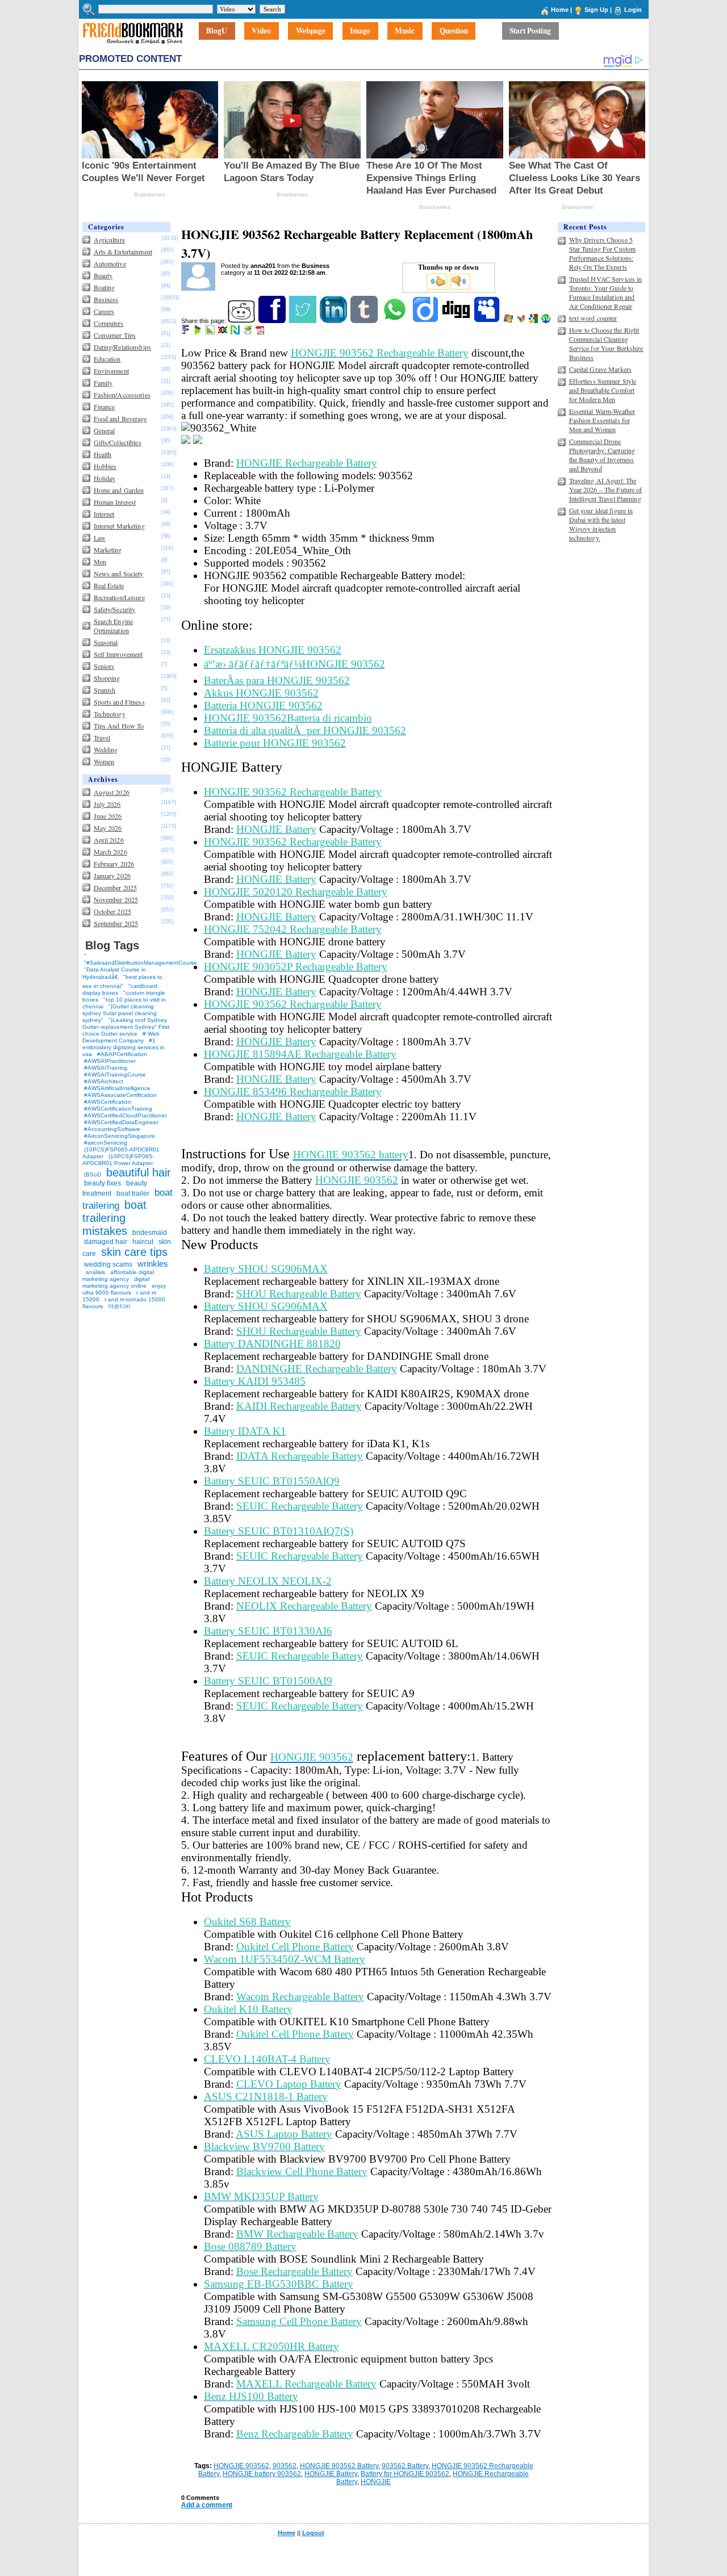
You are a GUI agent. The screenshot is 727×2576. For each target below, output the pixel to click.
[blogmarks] (199, 332)
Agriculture (109, 240)
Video (261, 31)
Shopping (107, 678)
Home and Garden (119, 490)
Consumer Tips (115, 335)
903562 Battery (405, 2466)
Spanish (105, 690)
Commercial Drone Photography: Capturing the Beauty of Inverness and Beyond (602, 455)
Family (103, 383)
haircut (143, 1242)
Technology (110, 714)
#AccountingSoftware (112, 1129)
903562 (285, 2466)
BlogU (217, 31)
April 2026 (109, 840)
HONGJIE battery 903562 (262, 2474)
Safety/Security (115, 609)
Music (405, 31)
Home (560, 10)
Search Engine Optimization (114, 626)
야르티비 (119, 1306)
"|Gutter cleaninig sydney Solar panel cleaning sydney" (120, 1013)
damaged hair (106, 1242)
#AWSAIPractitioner (110, 1061)
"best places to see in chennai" (122, 981)
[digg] (457, 321)
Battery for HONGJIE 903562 (405, 2474)
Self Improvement (118, 654)
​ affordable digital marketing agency (118, 1276)
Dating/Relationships (122, 347)
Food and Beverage (120, 418)
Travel (102, 738)
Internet (104, 514)
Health (103, 454)
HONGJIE (376, 2482)
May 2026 (108, 828)
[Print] (248, 332)
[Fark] (186, 332)
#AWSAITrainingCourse (115, 1075)
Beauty (103, 275)
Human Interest (115, 502)
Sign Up (596, 10)
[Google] (534, 321)
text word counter (593, 318)
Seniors (104, 666)
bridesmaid (150, 1233)
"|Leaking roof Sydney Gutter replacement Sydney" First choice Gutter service (126, 1027)
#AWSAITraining (106, 1068)
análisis (95, 1272)
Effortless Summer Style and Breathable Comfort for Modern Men (603, 390)
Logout (313, 2533)
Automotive (110, 263)
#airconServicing (106, 1143)
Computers (109, 323)
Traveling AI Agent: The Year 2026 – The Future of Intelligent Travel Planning (606, 489)
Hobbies (105, 466)
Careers (104, 311)
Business (106, 299)
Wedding (106, 749)
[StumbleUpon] (547, 321)
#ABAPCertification (122, 1054)
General (105, 430)
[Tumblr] (365, 321)
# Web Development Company (121, 1037)
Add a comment (207, 2505)
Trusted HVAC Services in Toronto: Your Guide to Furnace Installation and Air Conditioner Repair (606, 292)
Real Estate (109, 585)
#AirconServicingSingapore (120, 1136)
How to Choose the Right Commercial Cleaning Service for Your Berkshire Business (606, 344)
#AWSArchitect (104, 1081)
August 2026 (112, 792)
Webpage (311, 31)
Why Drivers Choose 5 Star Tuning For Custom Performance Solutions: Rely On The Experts (603, 253)
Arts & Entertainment (123, 252)
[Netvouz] (236, 332)
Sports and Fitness (119, 702)
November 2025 (116, 899)
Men (100, 562)
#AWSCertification (108, 1102)
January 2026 (112, 876)
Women (104, 761)
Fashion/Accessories (122, 395)
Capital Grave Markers (601, 369)
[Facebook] (273, 321)
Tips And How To (119, 726)
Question (454, 31)
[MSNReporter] (522, 321)
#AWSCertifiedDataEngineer (121, 1122)
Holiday (105, 478)
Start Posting (530, 31)
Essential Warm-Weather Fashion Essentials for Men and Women (602, 420)
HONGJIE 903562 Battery (339, 2466)
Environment (111, 371)
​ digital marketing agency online (116, 1282)
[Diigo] (426, 321)
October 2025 (112, 911)
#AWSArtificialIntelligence (117, 1088)
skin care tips (134, 1252)
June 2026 (108, 816)
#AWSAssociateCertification (120, 1095)
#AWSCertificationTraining (118, 1109)
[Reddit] (242, 321)
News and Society (119, 573)
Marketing (108, 550)
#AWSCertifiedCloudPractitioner (126, 1115)
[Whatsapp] (396, 321)
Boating (105, 287)
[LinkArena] (211, 332)
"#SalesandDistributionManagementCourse (141, 963)
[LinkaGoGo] (223, 332)
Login (633, 10)
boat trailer (133, 1193)
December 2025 (116, 887)
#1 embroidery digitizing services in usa (124, 1047)
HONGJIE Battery (331, 2474)
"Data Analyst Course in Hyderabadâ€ (114, 973)
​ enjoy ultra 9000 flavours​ (124, 1289)
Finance (105, 407)
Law (100, 538)
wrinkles (153, 1264)
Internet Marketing (119, 526)
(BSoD (93, 1174)
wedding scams (108, 1264)
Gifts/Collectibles (118, 442)
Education (107, 359)
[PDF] (261, 332)
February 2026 (114, 864)
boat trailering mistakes (114, 1218)
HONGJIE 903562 (241, 2466)
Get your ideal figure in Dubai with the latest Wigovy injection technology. (601, 524)
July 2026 (107, 804)
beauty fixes (103, 1183)
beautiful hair (139, 1172)
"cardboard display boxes (120, 989)
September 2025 (116, 923)
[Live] (509, 321)
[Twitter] (304, 321)
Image (360, 31)
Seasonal (106, 642)
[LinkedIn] (334, 321)
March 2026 (110, 852)
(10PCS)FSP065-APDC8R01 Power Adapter (118, 1160)
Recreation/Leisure (119, 597)
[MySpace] (488, 321)
